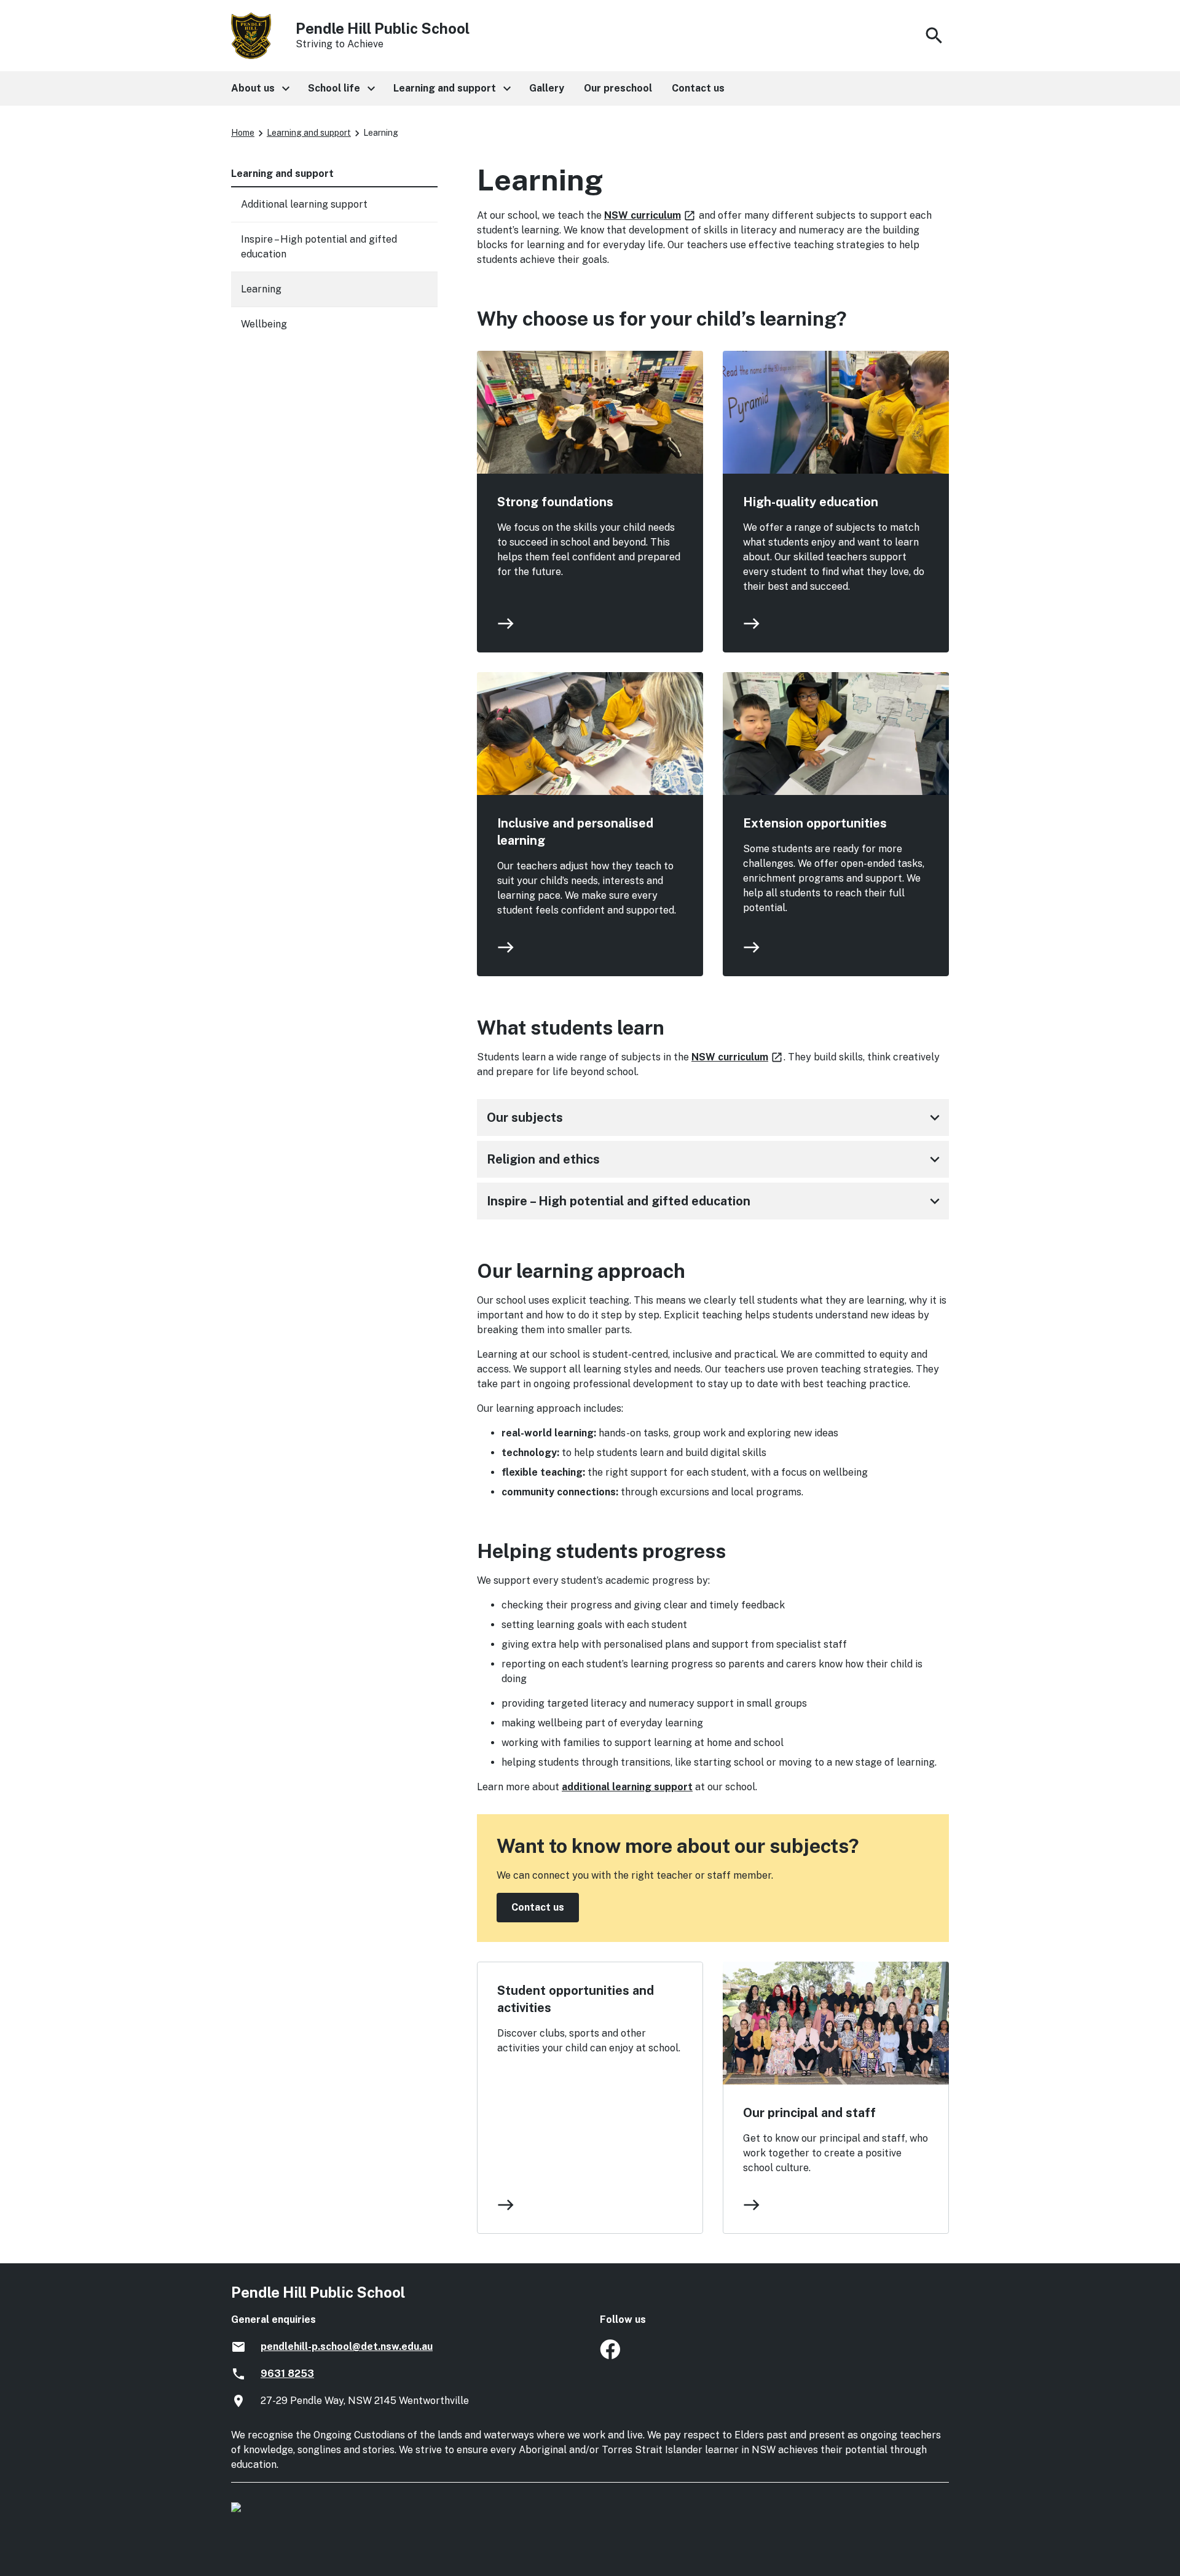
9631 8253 (287, 2374)
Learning (261, 289)
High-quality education (811, 502)
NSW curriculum (650, 215)
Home (243, 133)
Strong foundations (555, 502)
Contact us (538, 1907)
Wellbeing (264, 324)
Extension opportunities (815, 823)
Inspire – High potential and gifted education (715, 1201)
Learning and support (309, 133)
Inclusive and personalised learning (575, 832)
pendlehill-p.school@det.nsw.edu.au (347, 2347)
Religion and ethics (715, 1159)
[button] (260, 88)
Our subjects (715, 1118)
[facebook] (610, 2356)
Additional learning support (304, 204)
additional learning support (627, 1787)
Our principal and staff (809, 2113)
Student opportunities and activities (576, 1999)
